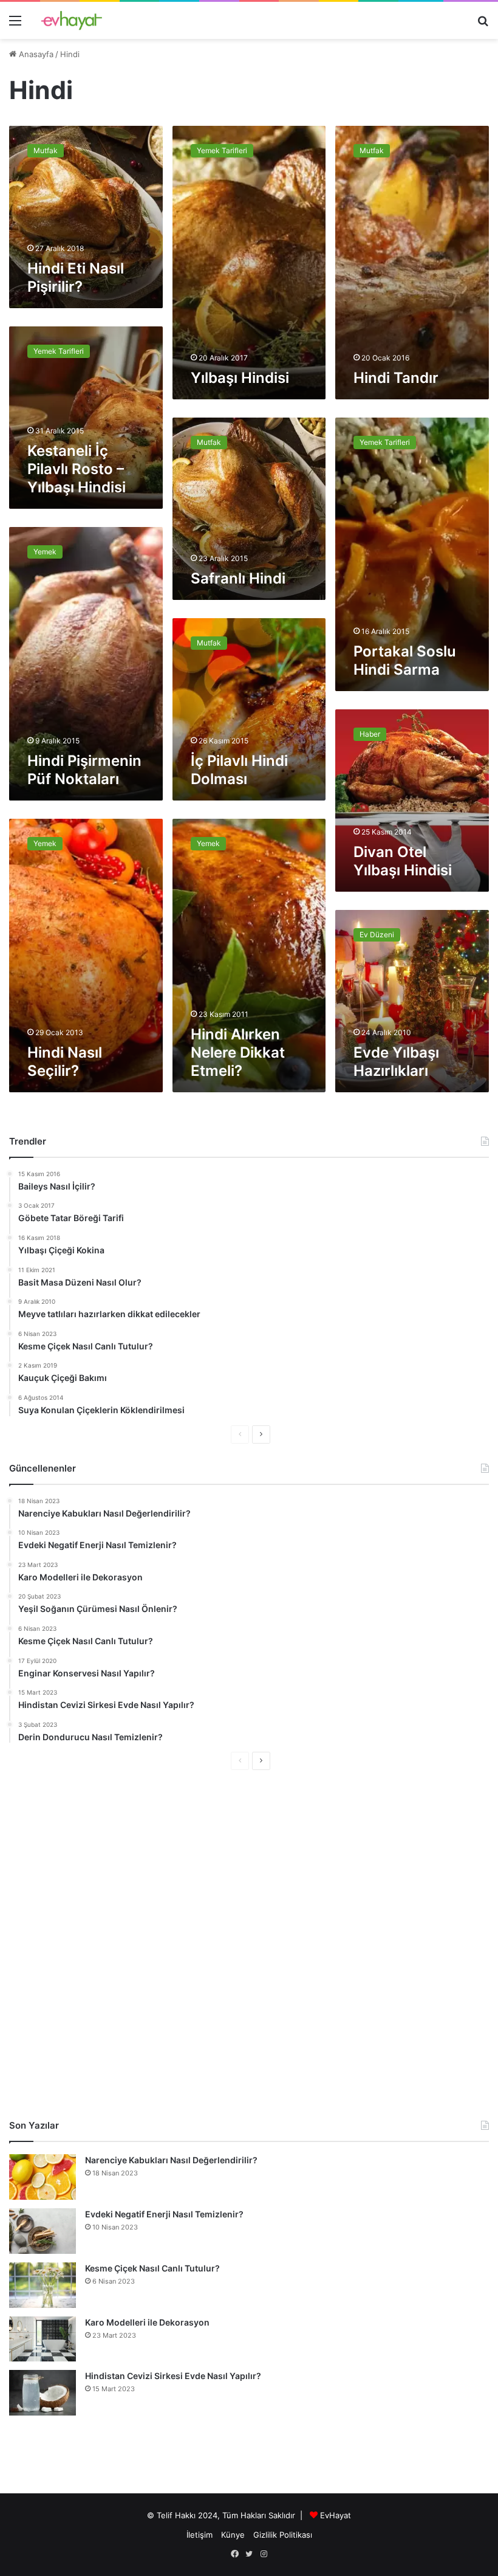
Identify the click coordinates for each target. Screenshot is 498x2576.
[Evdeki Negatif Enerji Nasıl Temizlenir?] (43, 2231)
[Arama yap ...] (483, 25)
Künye (233, 2535)
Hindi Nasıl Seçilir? (65, 1062)
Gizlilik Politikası (283, 2535)
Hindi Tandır (396, 378)
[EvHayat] (72, 20)
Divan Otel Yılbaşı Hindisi (403, 861)
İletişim (200, 2535)
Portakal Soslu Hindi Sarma (405, 660)
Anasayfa (35, 54)
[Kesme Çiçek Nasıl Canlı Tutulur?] (43, 2285)
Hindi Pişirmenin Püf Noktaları (84, 770)
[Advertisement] (249, 1944)
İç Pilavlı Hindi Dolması (239, 770)
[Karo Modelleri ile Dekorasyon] (43, 2339)
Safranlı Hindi (238, 578)
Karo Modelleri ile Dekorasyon (147, 2322)
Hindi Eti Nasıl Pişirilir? (76, 277)
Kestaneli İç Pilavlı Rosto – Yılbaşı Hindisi (77, 469)
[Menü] (15, 25)
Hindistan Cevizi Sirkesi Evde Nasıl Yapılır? (173, 2376)
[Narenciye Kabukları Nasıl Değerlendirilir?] (43, 2177)
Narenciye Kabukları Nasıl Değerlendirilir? (171, 2160)
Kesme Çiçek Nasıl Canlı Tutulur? (152, 2268)
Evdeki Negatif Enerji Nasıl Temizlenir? (164, 2214)
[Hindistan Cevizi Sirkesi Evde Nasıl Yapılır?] (43, 2393)
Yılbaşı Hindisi (240, 378)
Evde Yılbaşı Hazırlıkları (396, 1062)
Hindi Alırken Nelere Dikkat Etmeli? (238, 1052)
